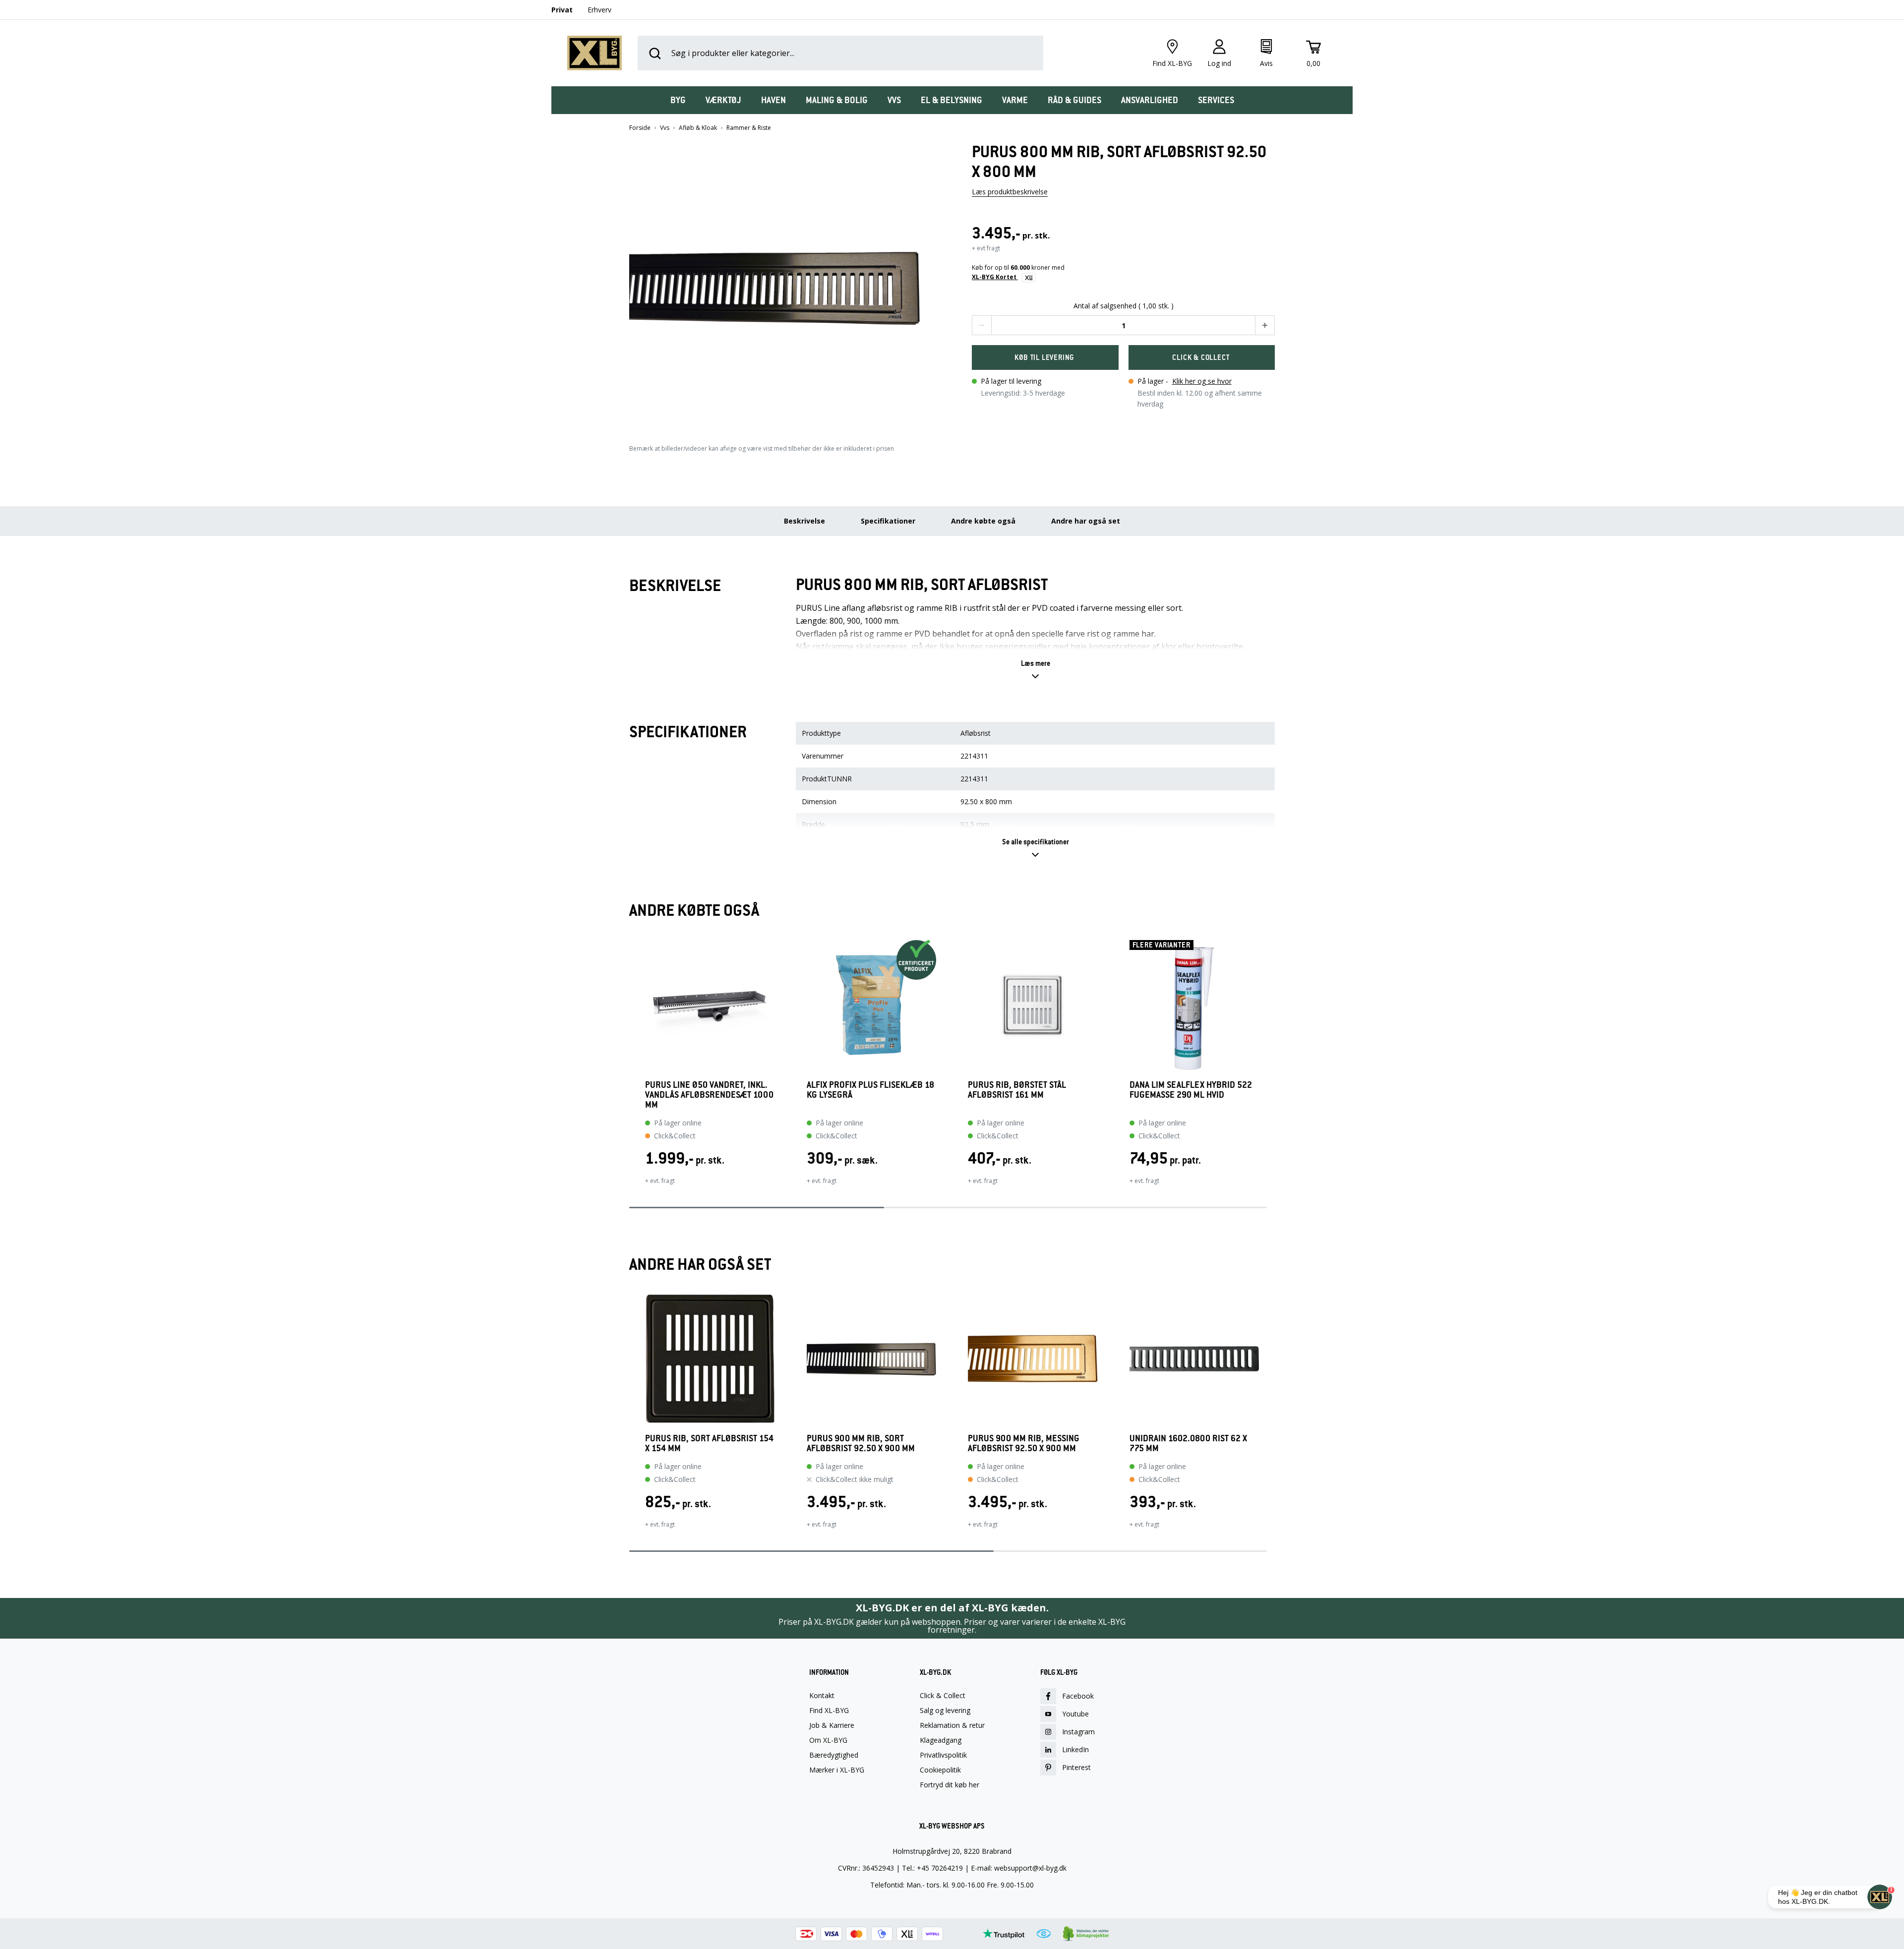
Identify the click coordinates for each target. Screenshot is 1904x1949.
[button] (781, 284)
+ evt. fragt (660, 1181)
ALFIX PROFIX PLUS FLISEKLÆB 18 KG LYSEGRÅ (870, 1090)
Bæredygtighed (834, 1755)
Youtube (1075, 1714)
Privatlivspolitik (943, 1755)
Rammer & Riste (749, 128)
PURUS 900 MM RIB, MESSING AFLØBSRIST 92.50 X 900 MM (1024, 1443)
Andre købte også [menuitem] (983, 521)
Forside (640, 128)
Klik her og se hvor (1202, 381)
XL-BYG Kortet (995, 277)
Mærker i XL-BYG (837, 1770)
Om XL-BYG (828, 1740)
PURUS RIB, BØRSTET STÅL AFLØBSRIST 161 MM (1017, 1090)
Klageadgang (941, 1740)
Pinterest (1076, 1767)
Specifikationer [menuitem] (888, 521)
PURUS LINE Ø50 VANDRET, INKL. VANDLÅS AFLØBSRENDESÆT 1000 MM (709, 1095)
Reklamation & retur (952, 1725)
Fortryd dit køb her (950, 1785)
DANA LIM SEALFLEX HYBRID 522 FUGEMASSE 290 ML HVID (1191, 1090)
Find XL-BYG (829, 1711)
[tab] (678, 100)
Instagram (1078, 1732)
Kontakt (822, 1696)
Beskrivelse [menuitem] (804, 521)
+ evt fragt (986, 248)
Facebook (1078, 1696)
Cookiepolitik (940, 1770)
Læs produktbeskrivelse (1010, 192)
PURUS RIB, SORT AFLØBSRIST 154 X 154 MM (709, 1443)
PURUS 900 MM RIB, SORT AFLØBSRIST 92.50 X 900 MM (861, 1443)
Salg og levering (945, 1711)
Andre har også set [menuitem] (1086, 521)
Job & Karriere (832, 1725)
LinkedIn (1075, 1749)
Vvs (665, 128)
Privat (562, 10)
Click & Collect (943, 1696)
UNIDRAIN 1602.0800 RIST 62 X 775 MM (1188, 1443)
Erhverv (599, 10)
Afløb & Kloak (698, 128)
